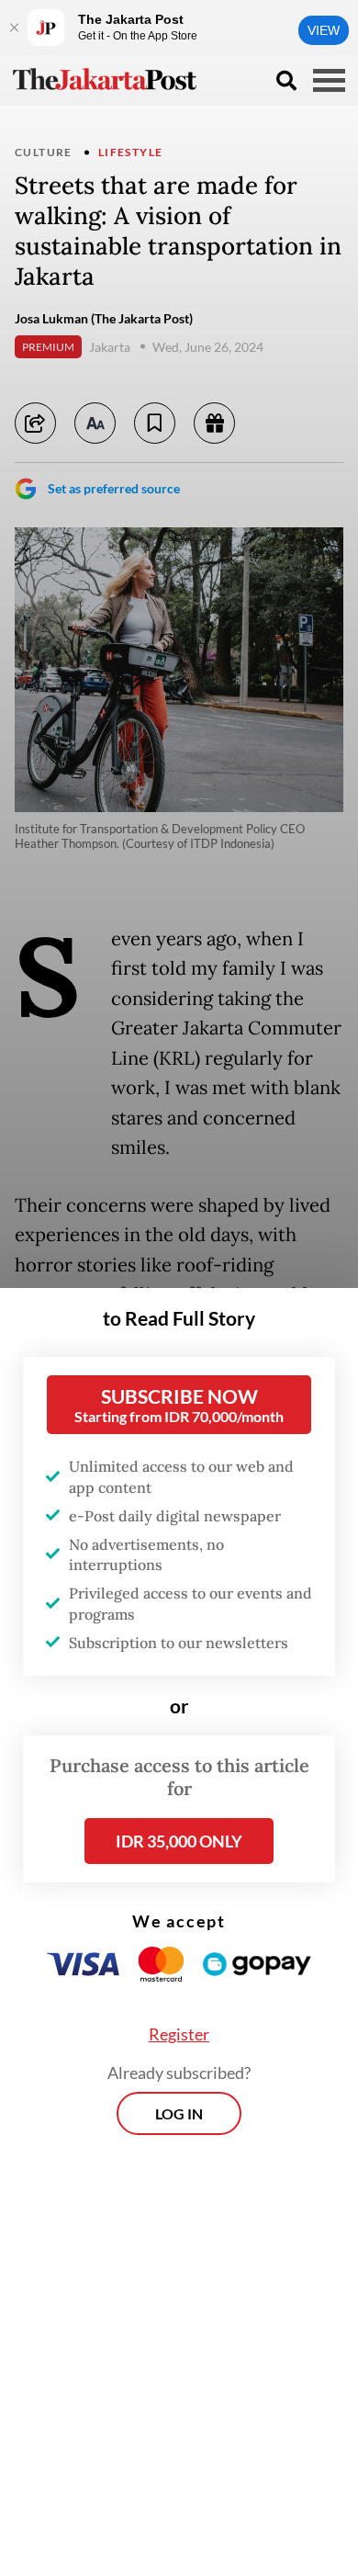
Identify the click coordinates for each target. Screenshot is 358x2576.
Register (179, 2034)
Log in (179, 2113)
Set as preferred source (114, 488)
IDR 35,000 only (179, 1841)
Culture (44, 152)
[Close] (14, 28)
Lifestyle (131, 152)
